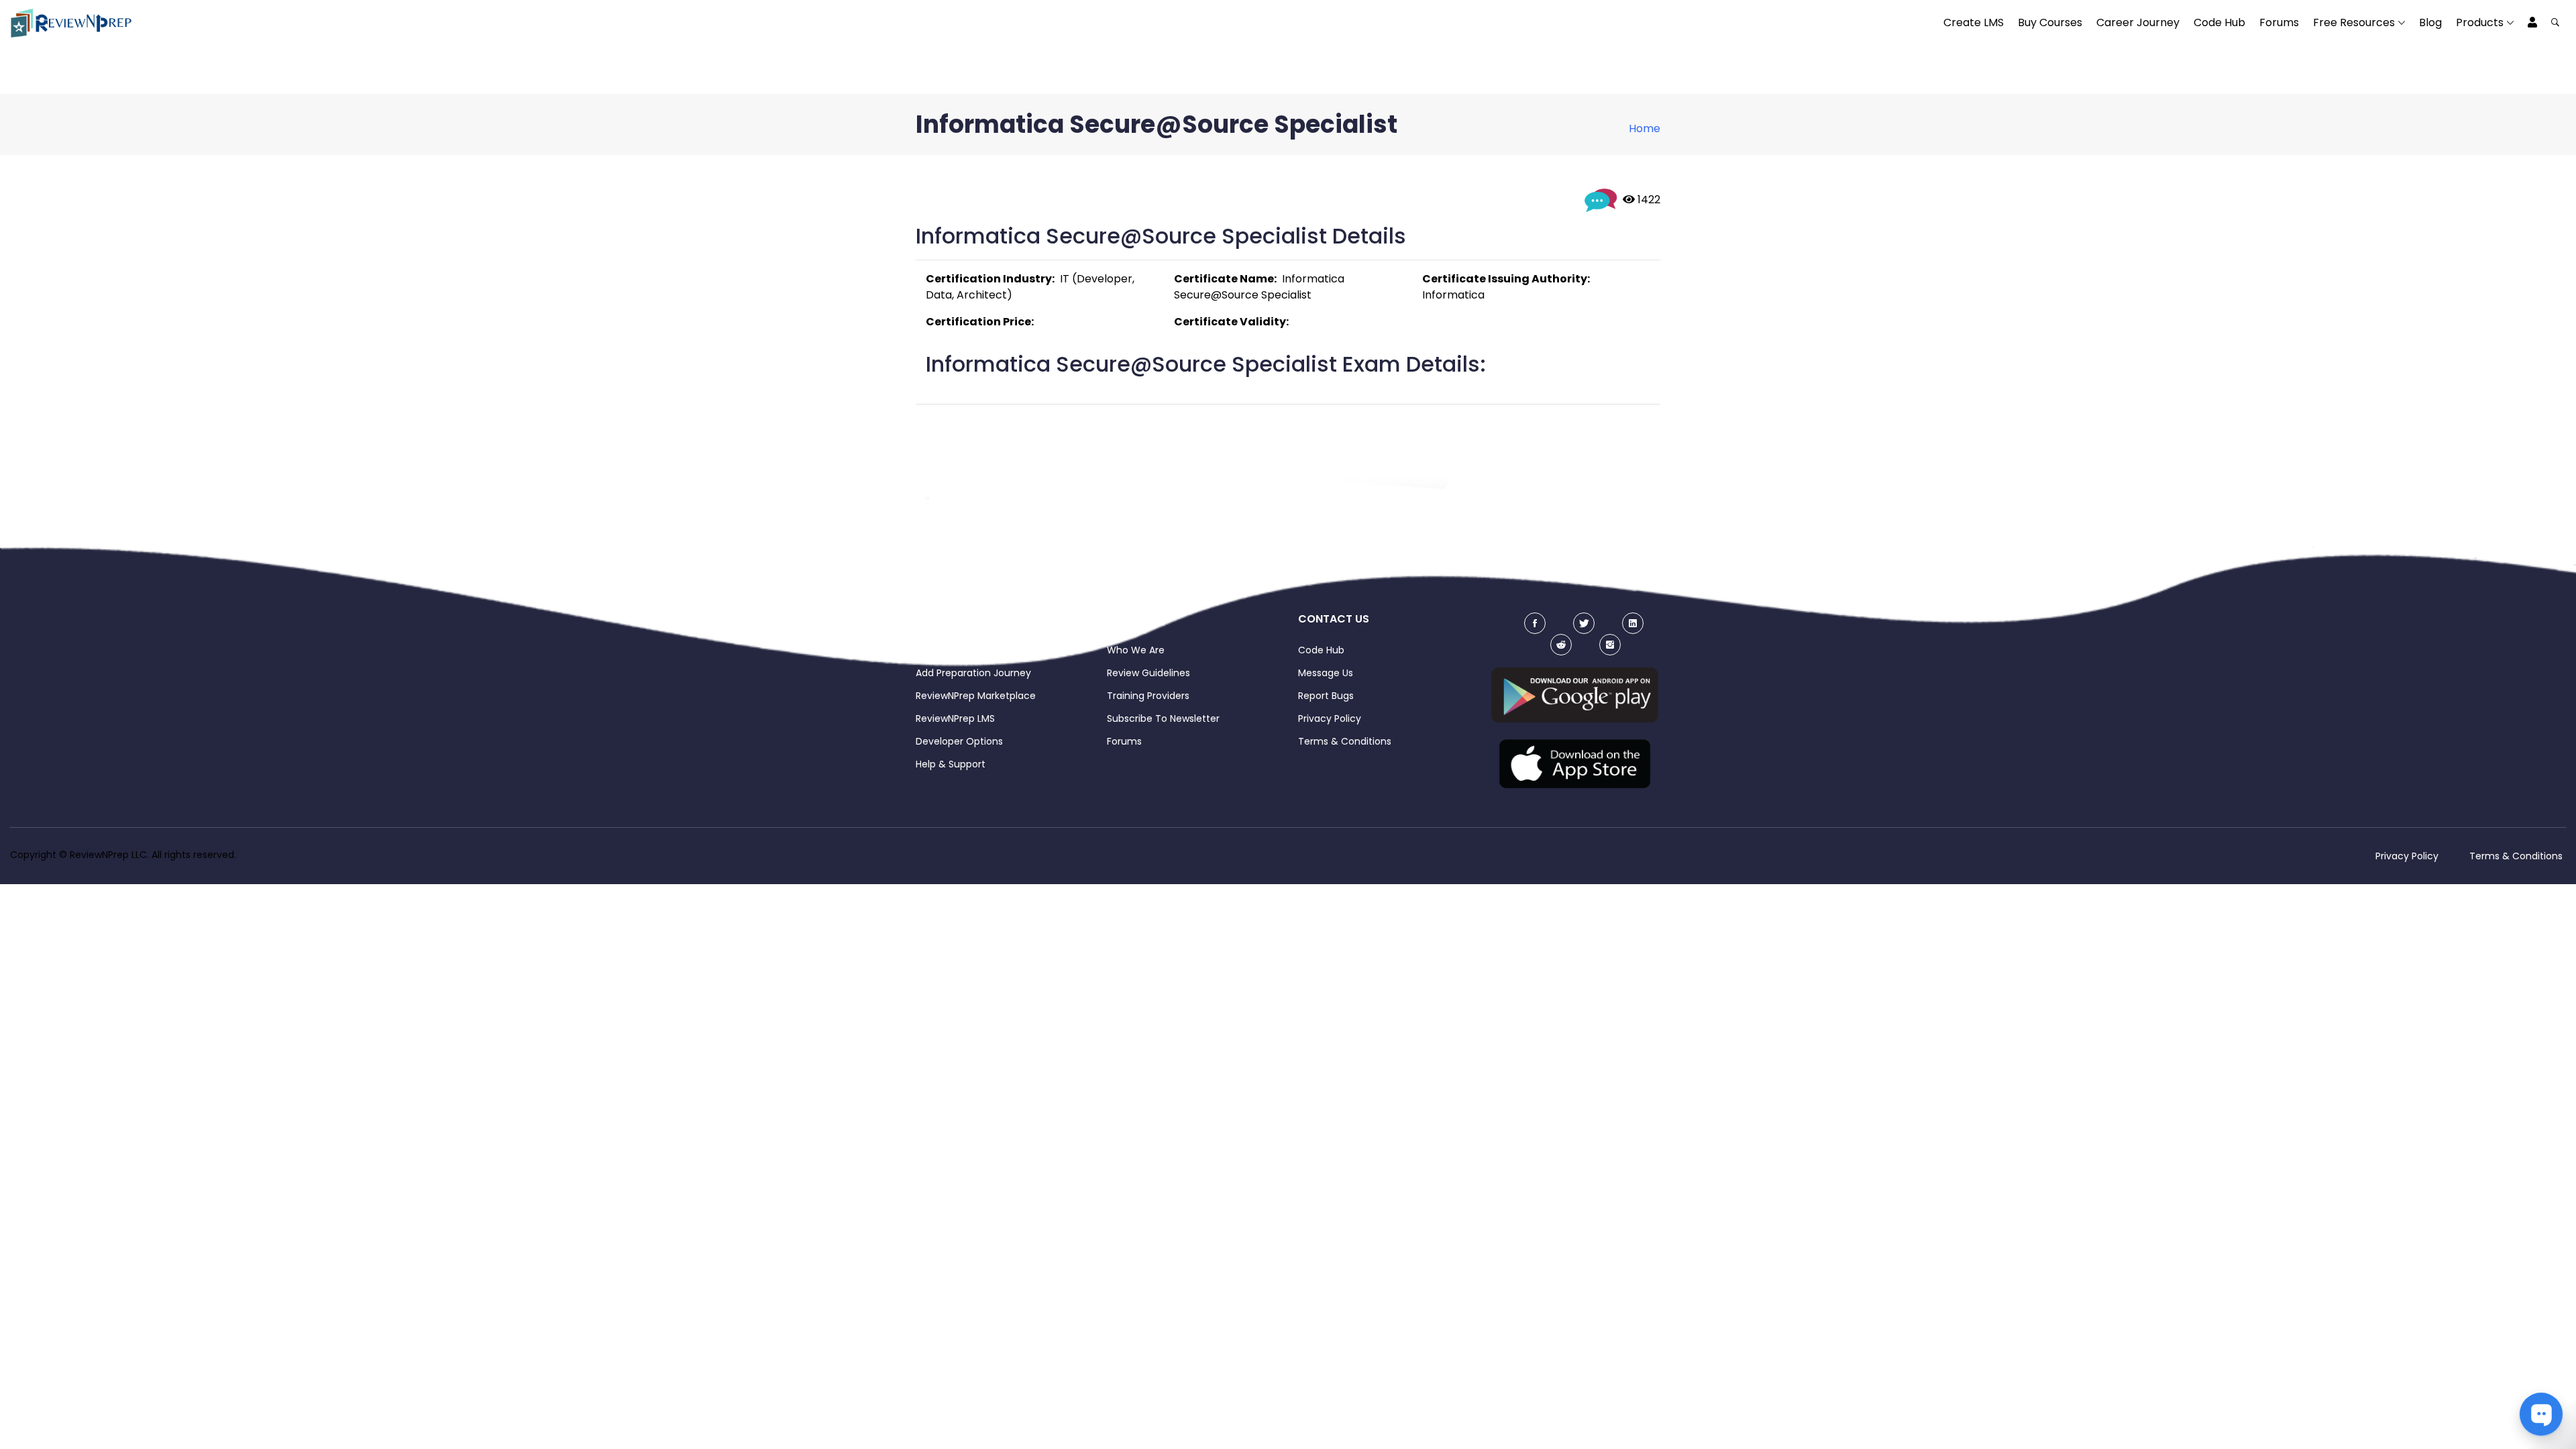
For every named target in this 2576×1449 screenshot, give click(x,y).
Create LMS (1974, 22)
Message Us (1326, 673)
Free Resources (2354, 22)
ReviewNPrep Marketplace (976, 696)
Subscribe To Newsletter (1163, 718)
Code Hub (2219, 22)
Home (1645, 128)
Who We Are (1136, 650)
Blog (2430, 22)
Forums (2279, 22)
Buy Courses (2050, 22)
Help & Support (951, 764)
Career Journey (2138, 22)
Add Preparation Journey (973, 673)
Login (928, 650)
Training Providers (1148, 696)
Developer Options (959, 741)
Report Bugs (1326, 696)
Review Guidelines (1148, 673)
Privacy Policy (1330, 718)
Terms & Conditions (1345, 741)
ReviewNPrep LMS (955, 718)
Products (2480, 22)
